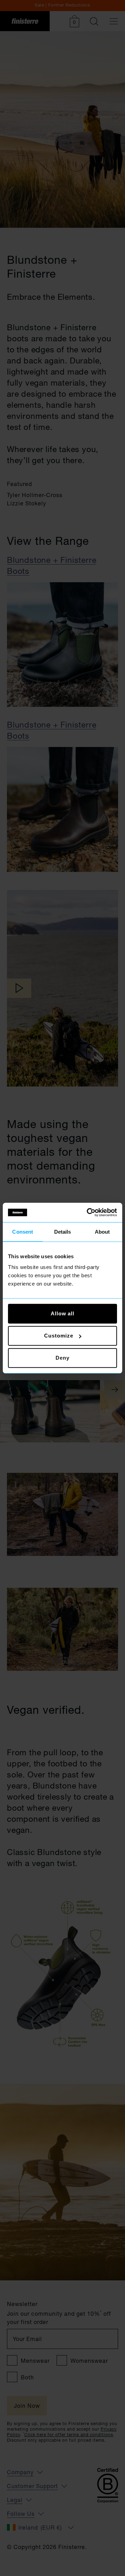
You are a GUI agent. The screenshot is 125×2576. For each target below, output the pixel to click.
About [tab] (102, 1231)
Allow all (62, 1313)
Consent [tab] (23, 1231)
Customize (59, 1336)
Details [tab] (63, 1231)
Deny (62, 1358)
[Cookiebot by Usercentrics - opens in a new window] (88, 1213)
